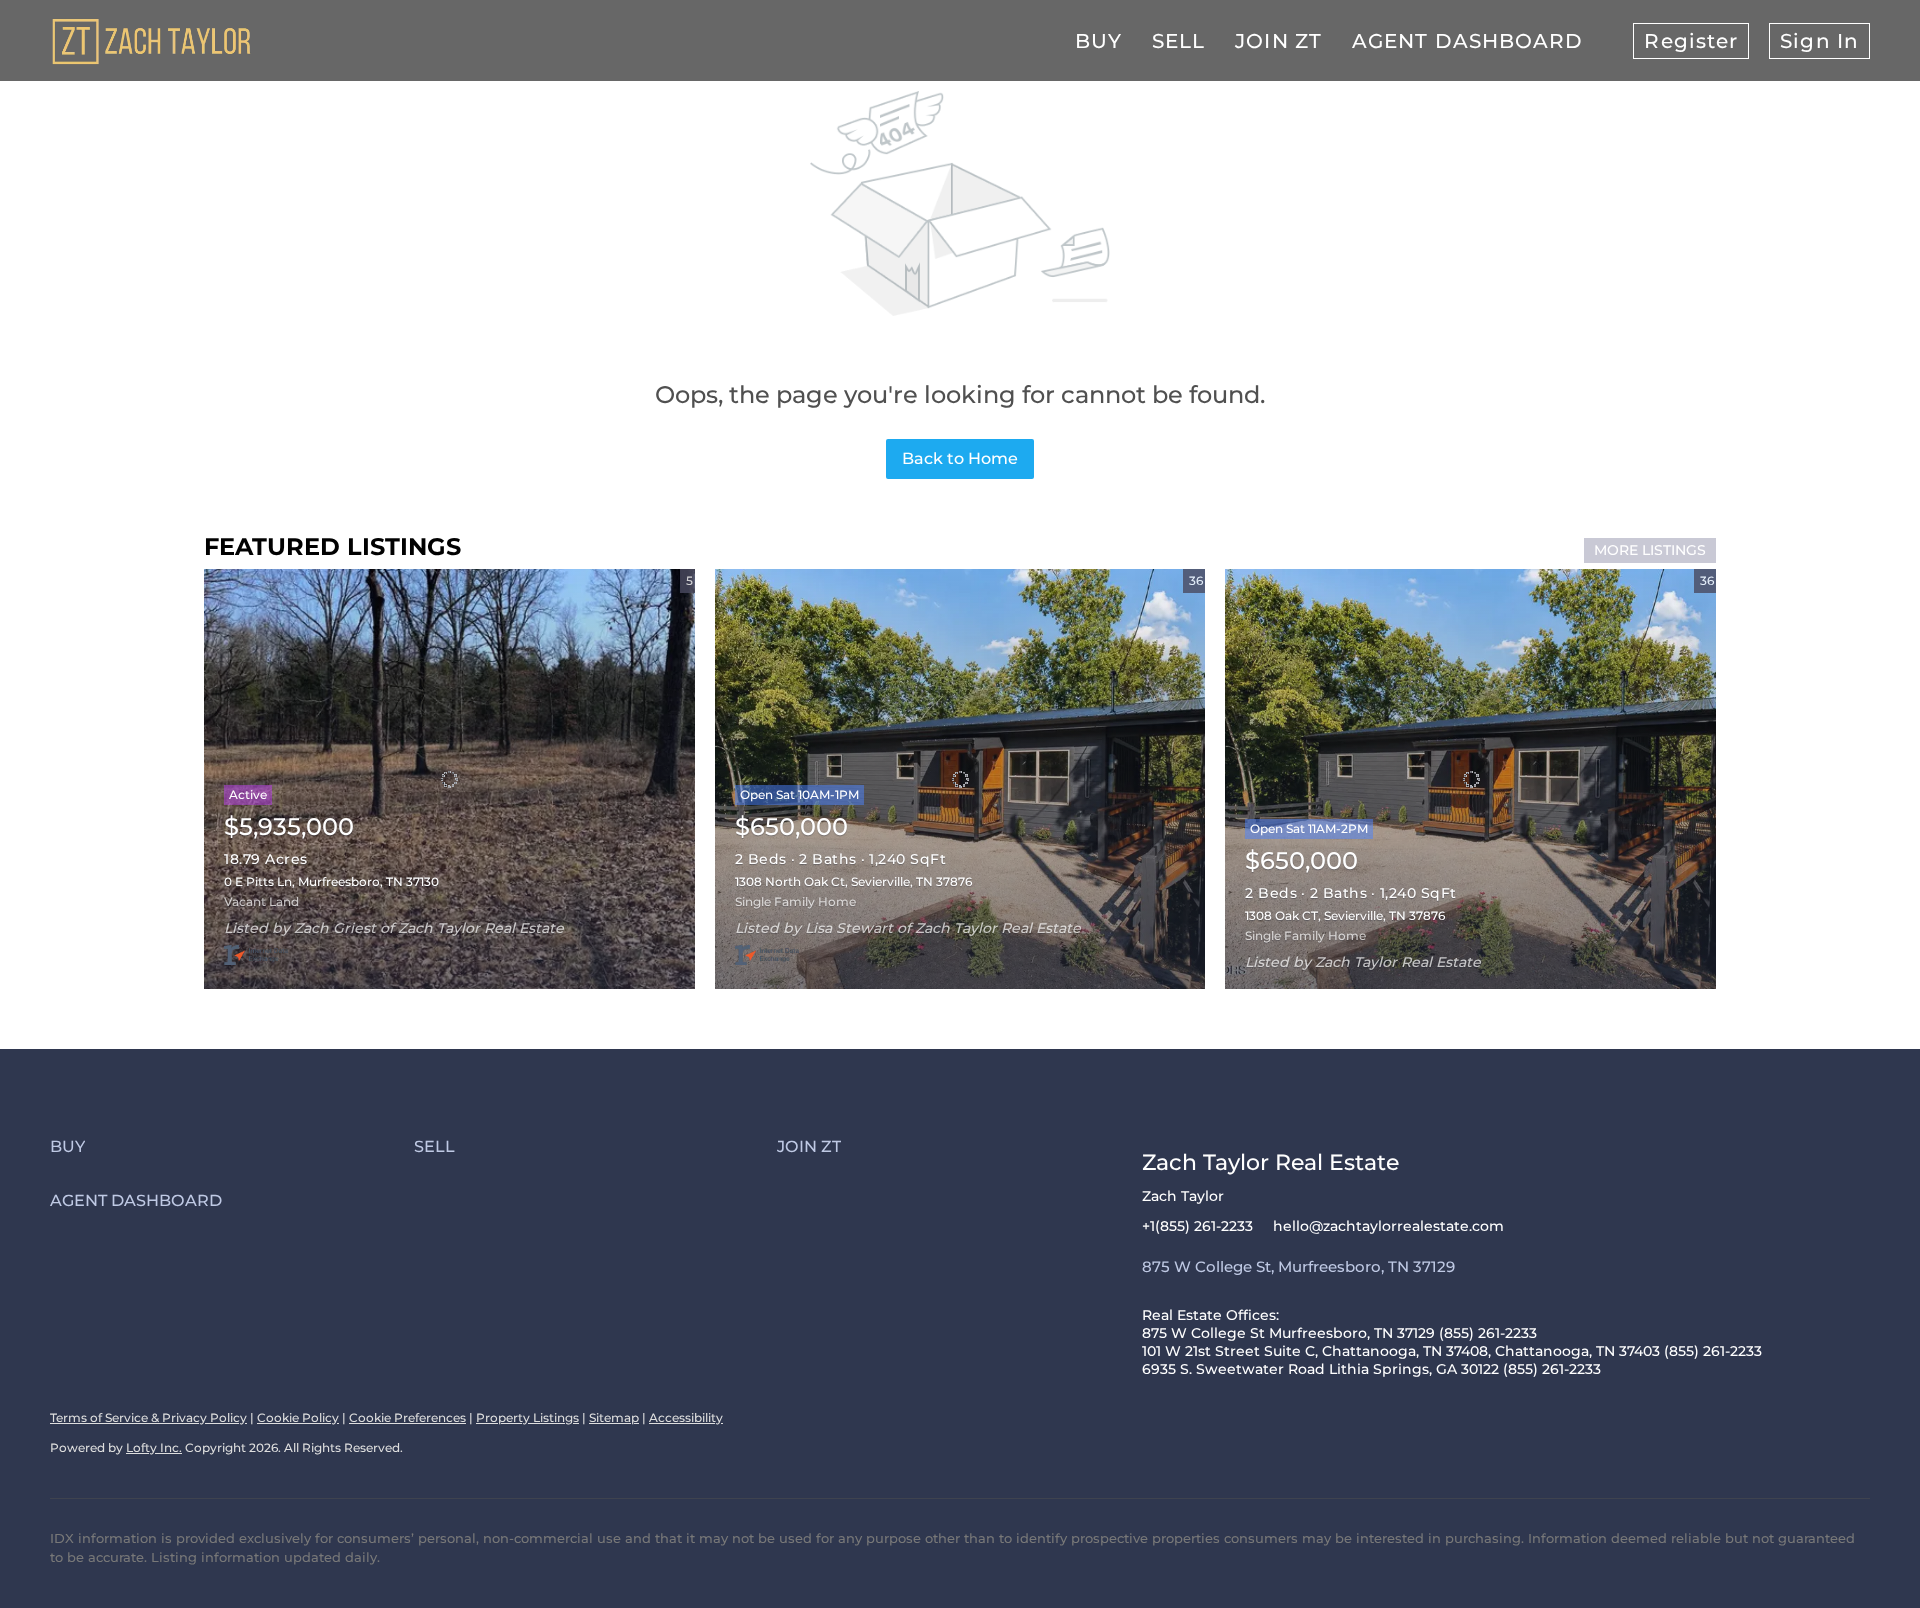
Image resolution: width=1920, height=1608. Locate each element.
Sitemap (614, 1417)
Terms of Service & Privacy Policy (148, 1417)
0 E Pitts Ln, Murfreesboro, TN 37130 (331, 881)
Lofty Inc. (154, 1447)
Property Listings (527, 1417)
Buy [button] (1098, 41)
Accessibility (686, 1417)
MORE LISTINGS (1650, 550)
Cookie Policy (298, 1417)
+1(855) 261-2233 (1197, 1226)
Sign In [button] (1819, 41)
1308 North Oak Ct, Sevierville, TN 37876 (853, 881)
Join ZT (1278, 41)
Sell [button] (1178, 41)
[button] (232, 1146)
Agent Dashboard (1468, 41)
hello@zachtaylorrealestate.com (1388, 1226)
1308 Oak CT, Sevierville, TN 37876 (1345, 915)
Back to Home (960, 458)
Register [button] (1691, 41)
